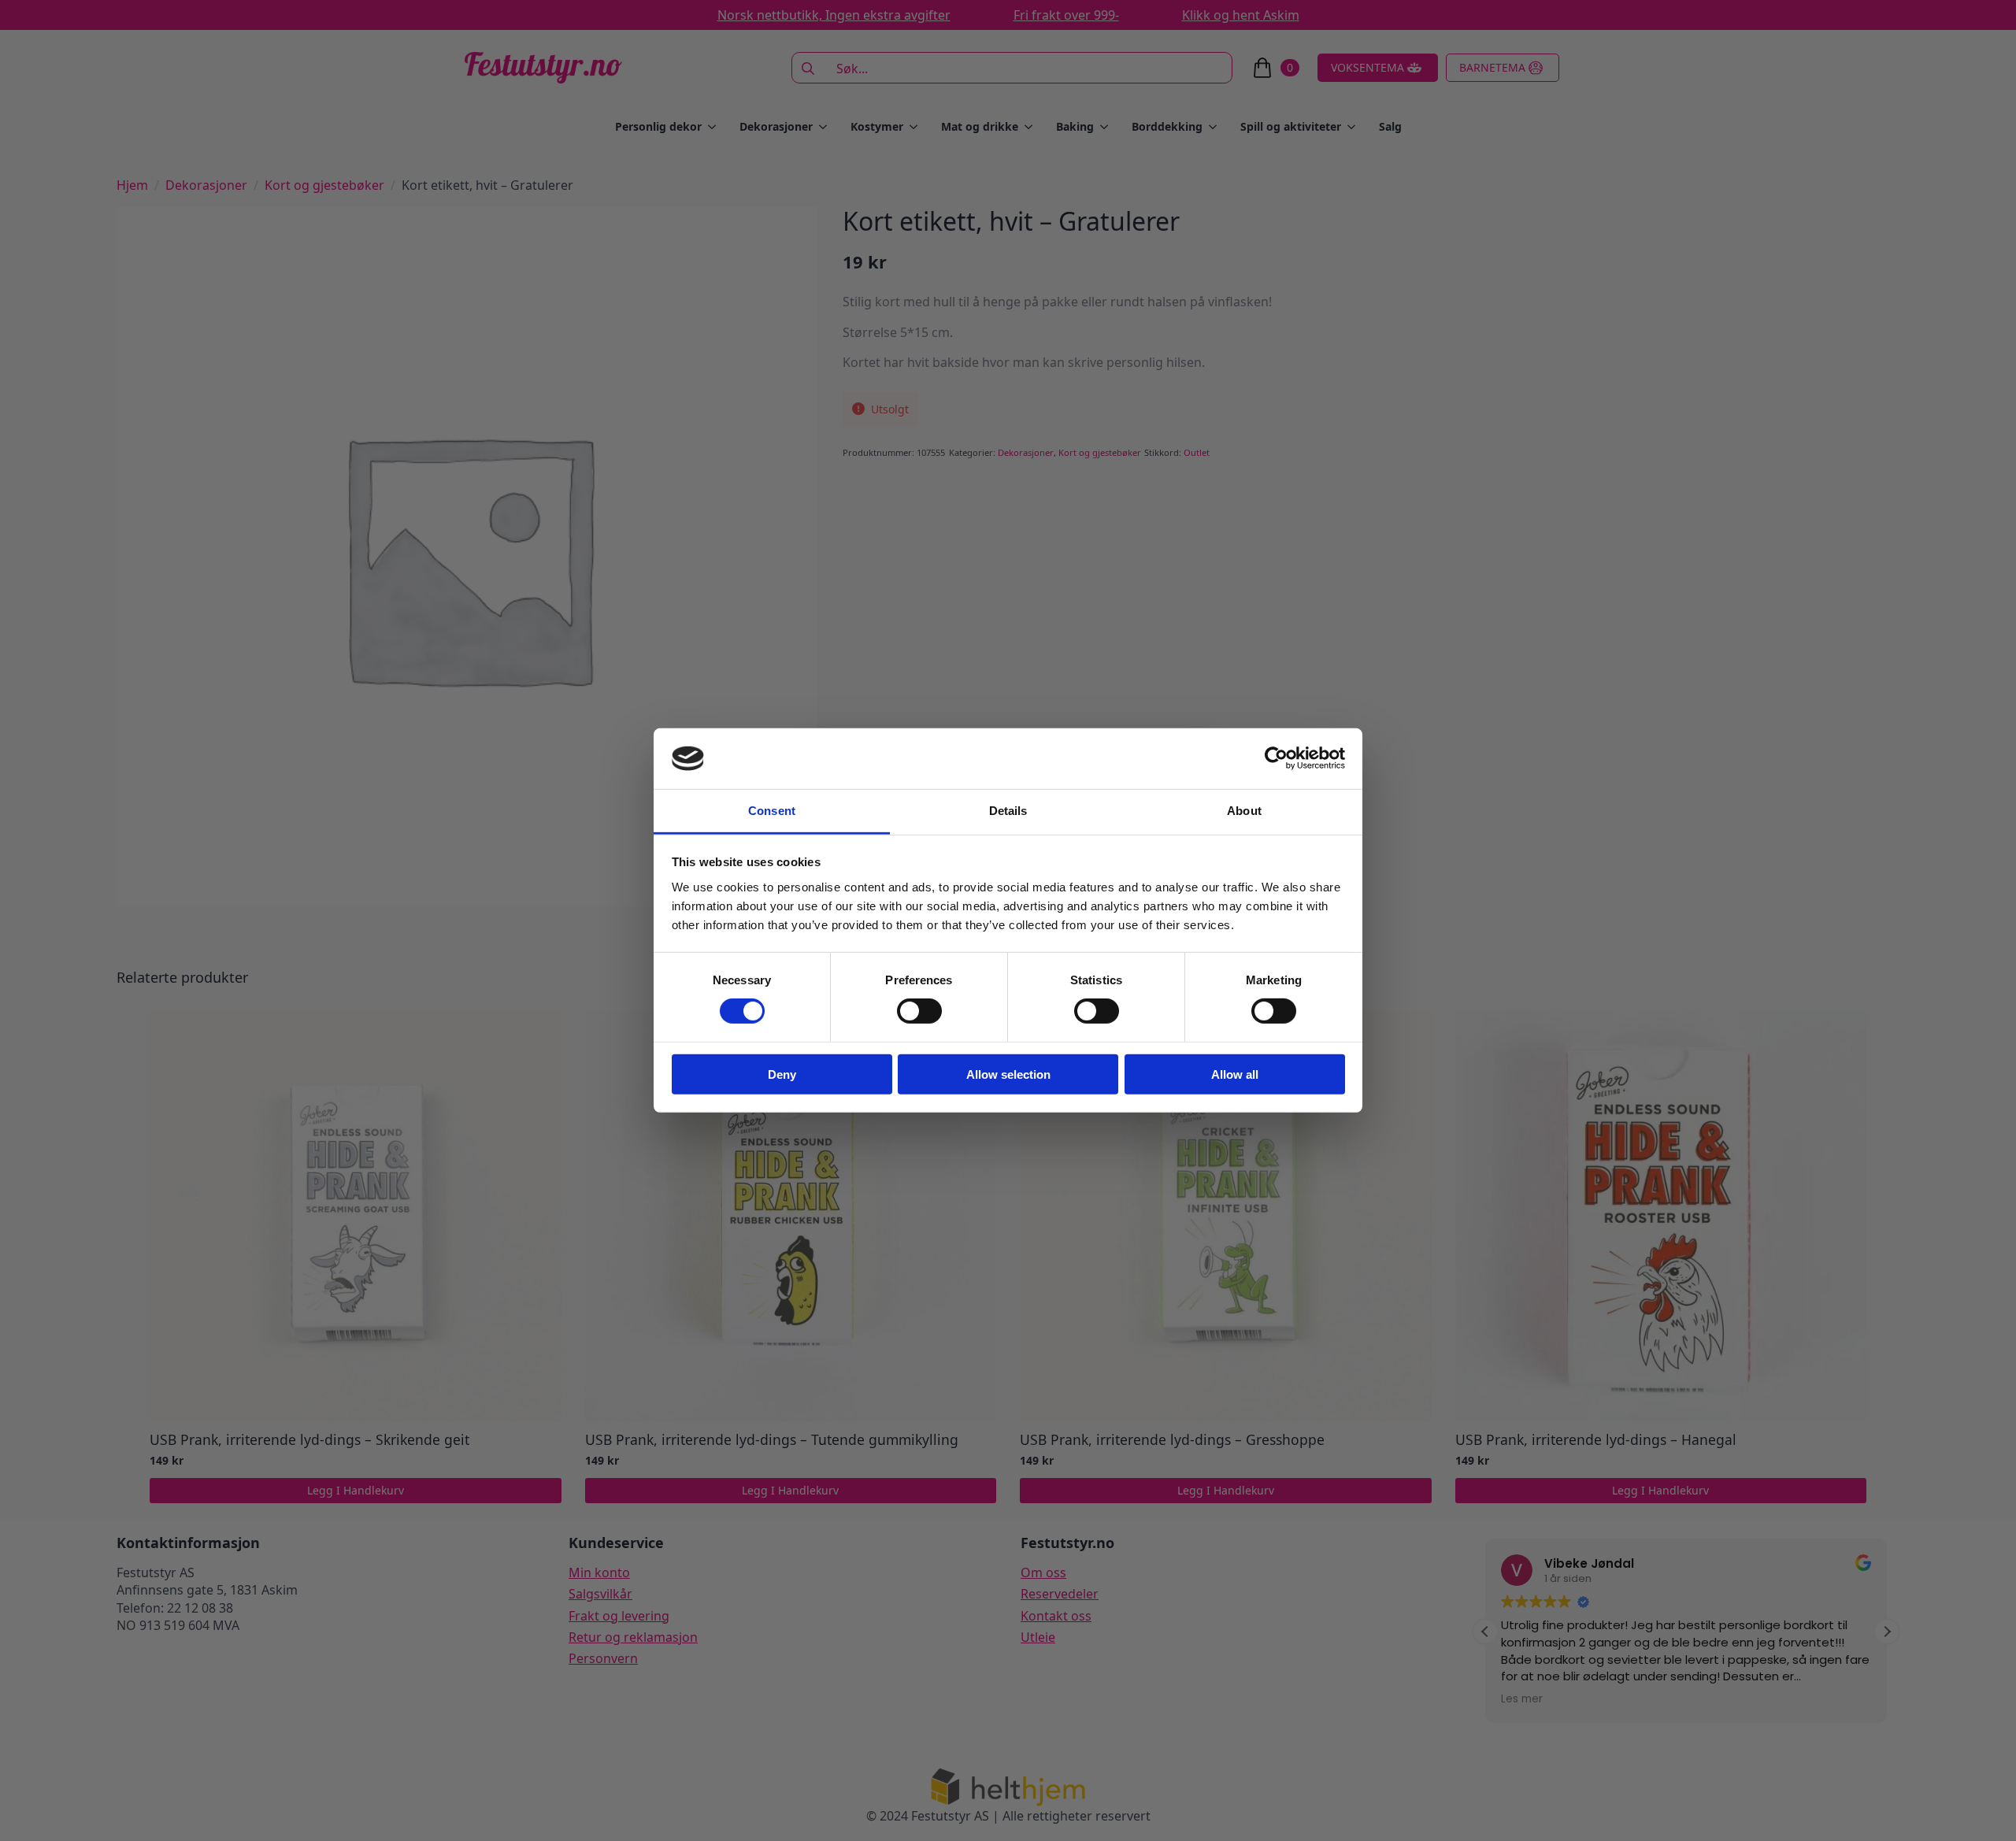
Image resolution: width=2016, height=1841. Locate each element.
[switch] (919, 1011)
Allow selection (1008, 1074)
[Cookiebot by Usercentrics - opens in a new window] (1276, 758)
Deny (782, 1074)
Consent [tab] (772, 811)
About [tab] (1244, 811)
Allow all (1235, 1074)
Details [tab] (1008, 811)
